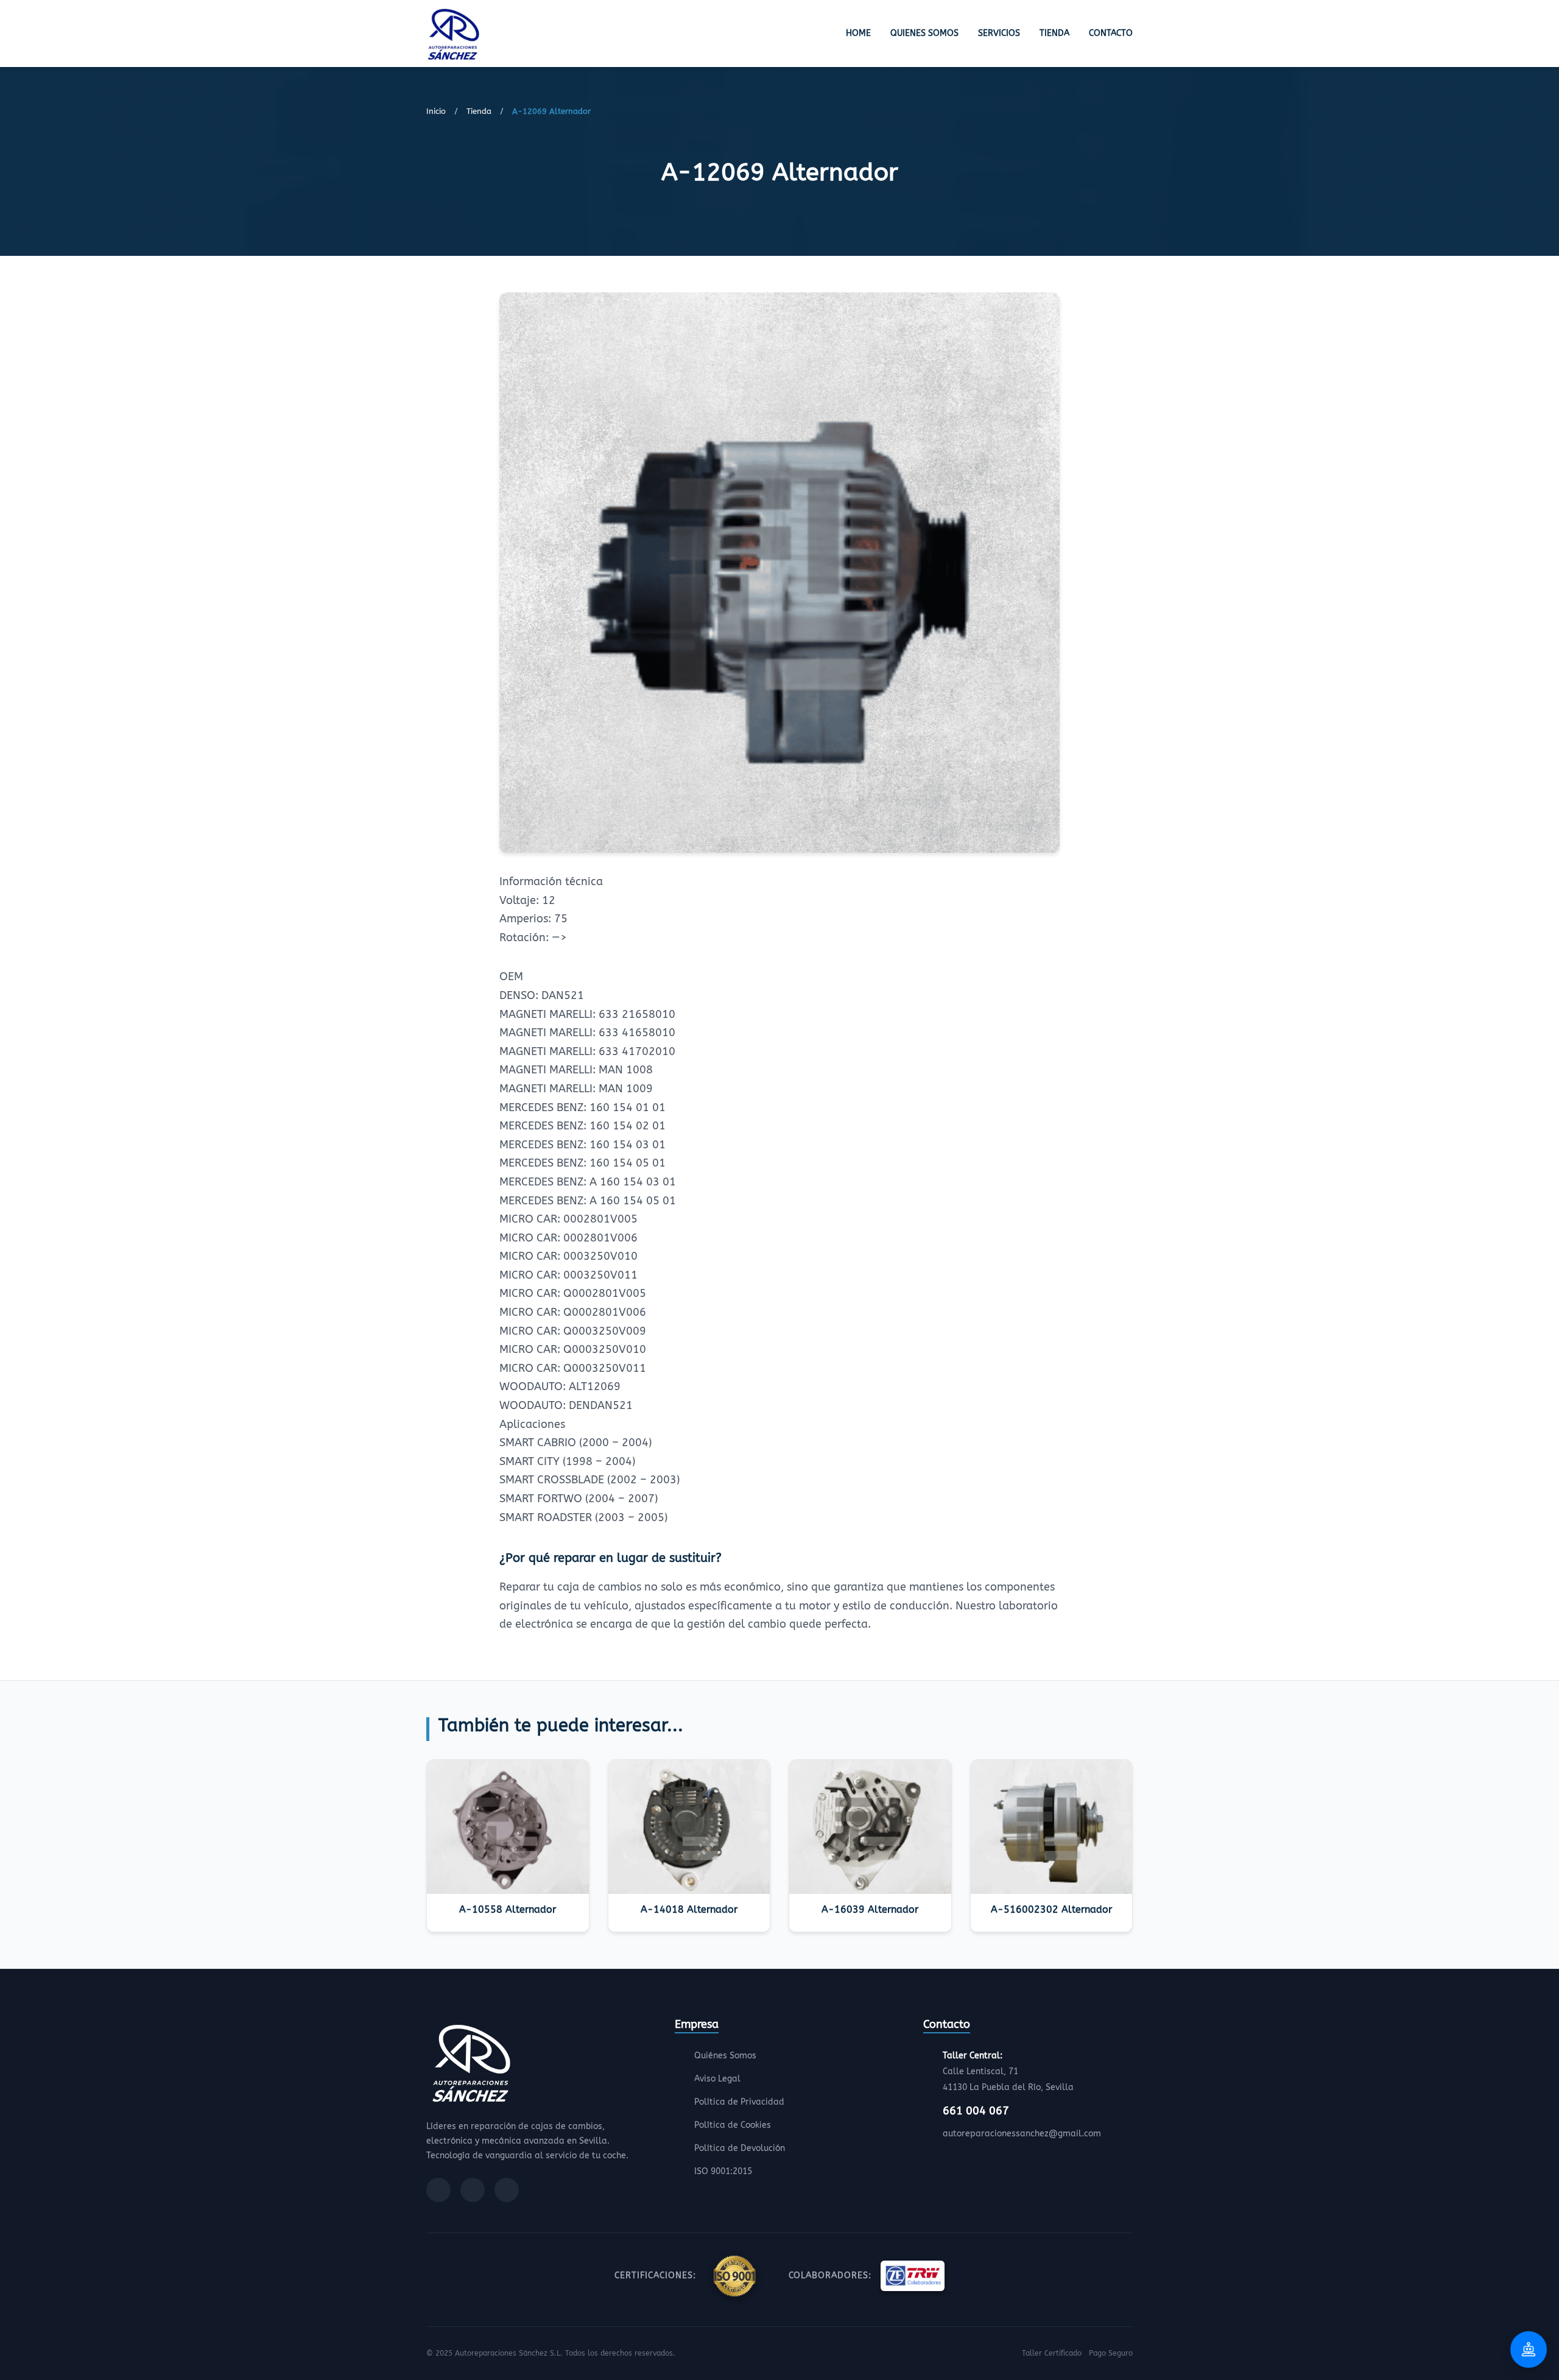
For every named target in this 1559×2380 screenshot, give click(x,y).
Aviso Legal (717, 2079)
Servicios (999, 33)
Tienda (1054, 33)
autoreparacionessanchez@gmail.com (1022, 2134)
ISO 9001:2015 (723, 2171)
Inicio (436, 111)
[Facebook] (438, 2190)
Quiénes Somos (725, 2056)
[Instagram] (473, 2190)
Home (858, 33)
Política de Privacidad (739, 2102)
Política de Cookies (733, 2125)
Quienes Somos (924, 33)
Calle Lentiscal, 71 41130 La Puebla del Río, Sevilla (1008, 2071)
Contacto (1111, 33)
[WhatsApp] (507, 2190)
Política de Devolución (740, 2148)
